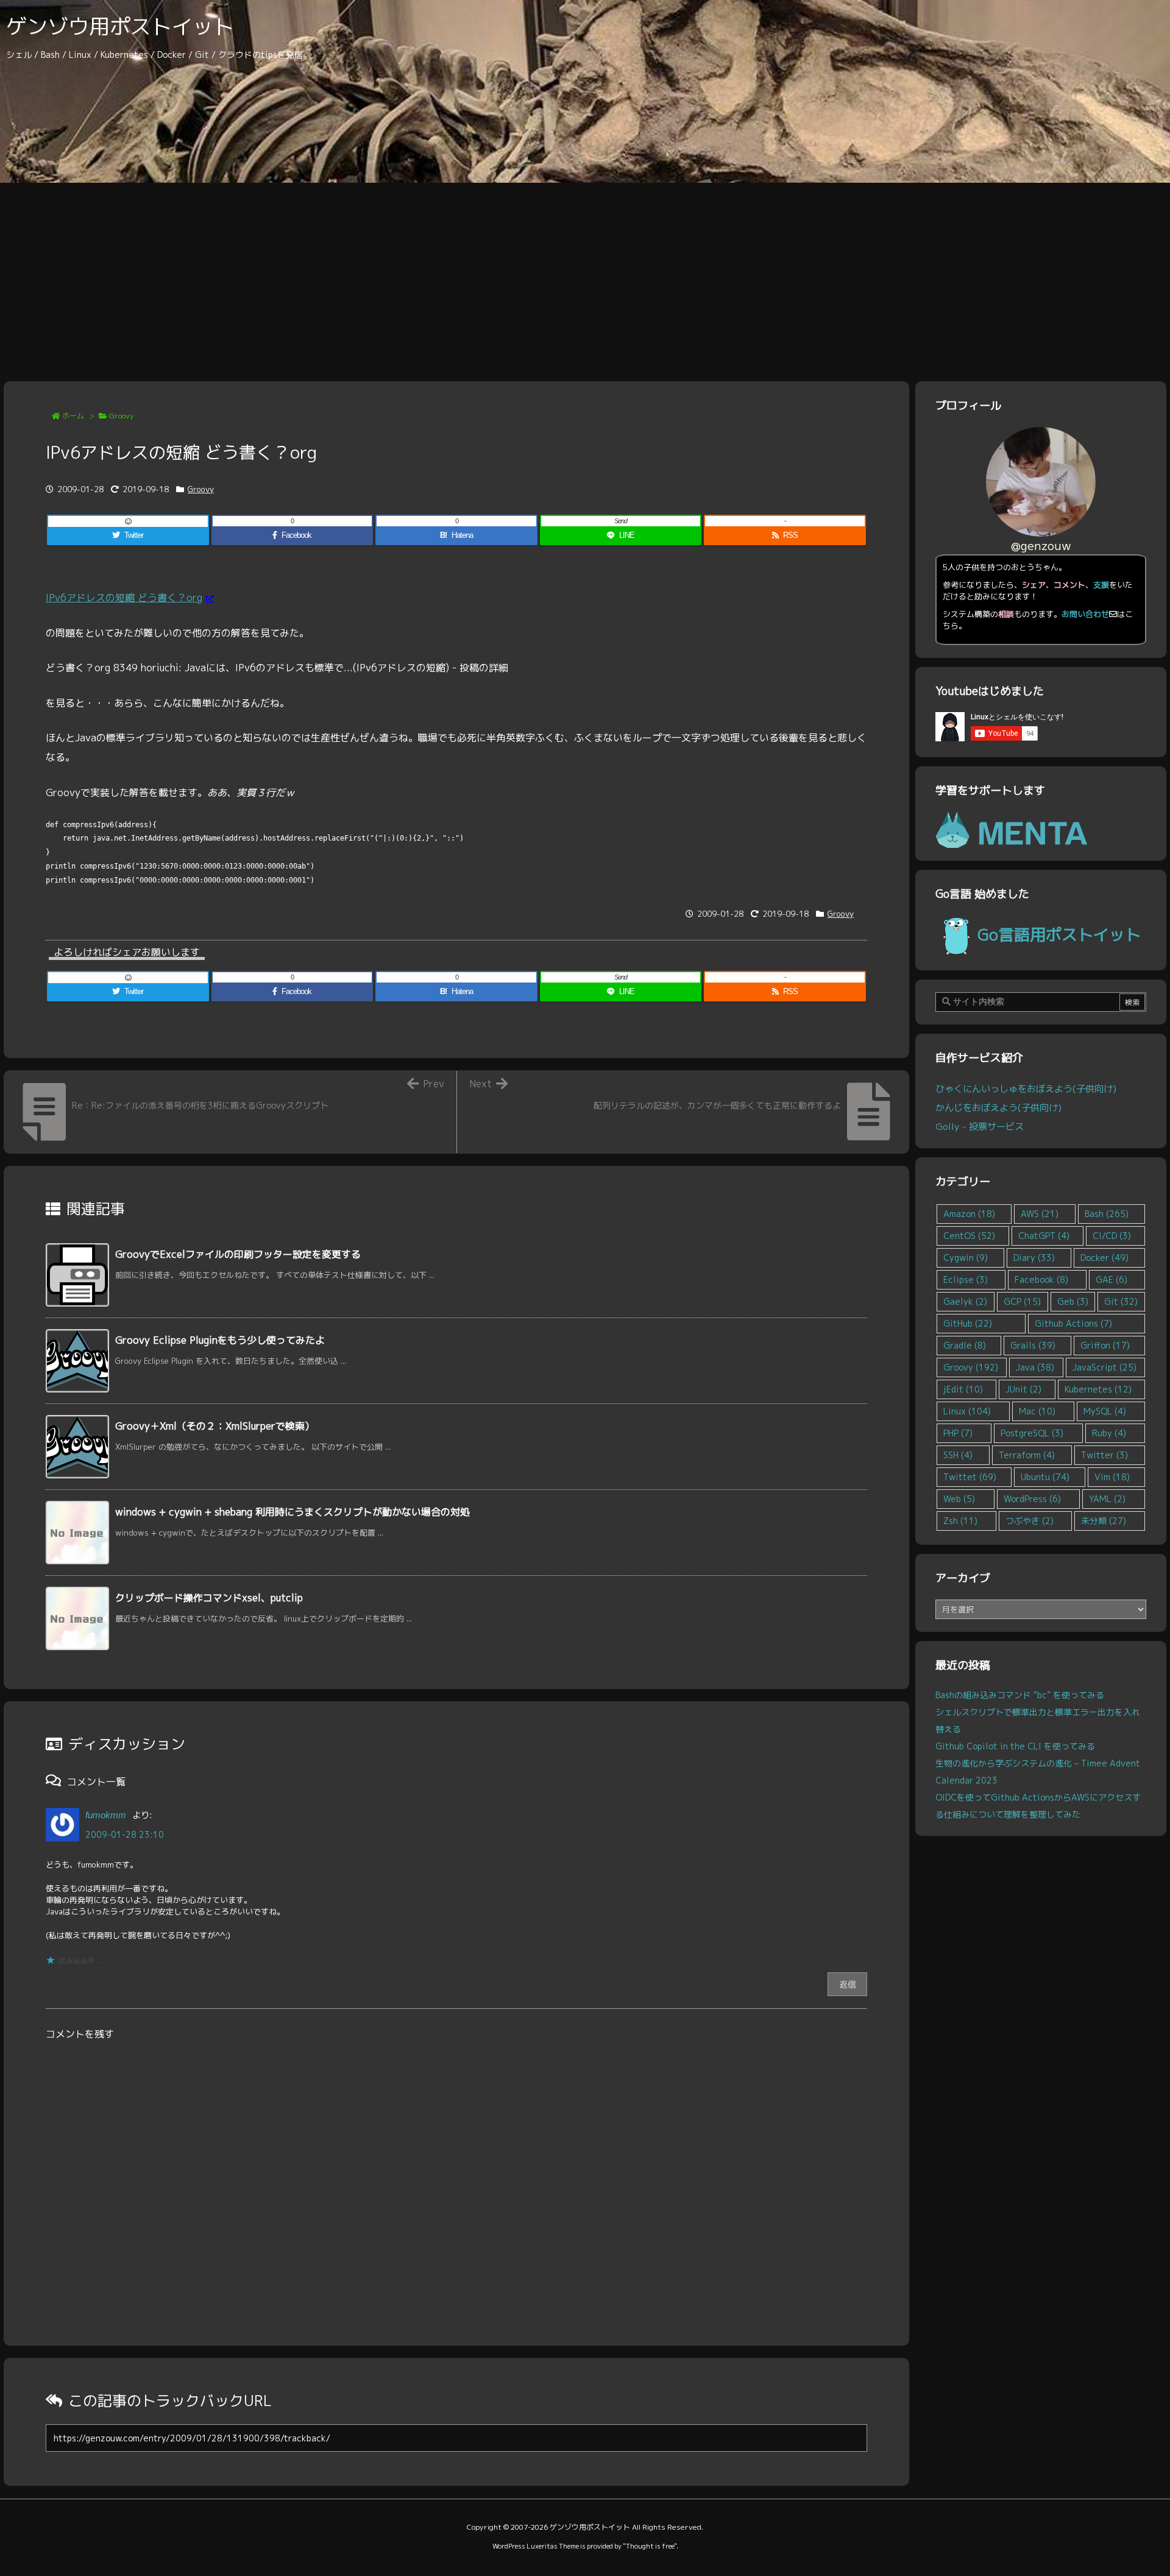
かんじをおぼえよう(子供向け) (998, 1107)
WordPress (1032, 1499)
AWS (1040, 1214)
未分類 (1104, 1521)
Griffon (1105, 1345)
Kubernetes (1098, 1389)
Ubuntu (1045, 1477)
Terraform (1027, 1455)
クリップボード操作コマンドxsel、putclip (209, 1598)
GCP (1022, 1301)
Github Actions (1073, 1323)
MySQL (1105, 1411)
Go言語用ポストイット (1059, 934)
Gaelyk (965, 1301)
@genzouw (1041, 545)
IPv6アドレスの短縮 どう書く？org (124, 598)
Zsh (960, 1521)
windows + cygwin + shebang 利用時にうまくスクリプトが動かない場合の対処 (292, 1512)
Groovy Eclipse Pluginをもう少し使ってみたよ (220, 1340)
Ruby (1109, 1433)
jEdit (963, 1389)
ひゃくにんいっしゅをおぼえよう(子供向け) (1026, 1089)
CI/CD (1112, 1236)
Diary (1034, 1258)
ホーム (73, 416)
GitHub (968, 1323)
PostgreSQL (1032, 1433)
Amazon (969, 1214)
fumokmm (106, 1815)
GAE (1111, 1279)
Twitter (1104, 1455)
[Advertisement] (585, 274)
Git (1121, 1301)
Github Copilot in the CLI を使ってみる (1015, 1746)
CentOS (969, 1236)
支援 (1101, 585)
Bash (1107, 1214)
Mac (1037, 1411)
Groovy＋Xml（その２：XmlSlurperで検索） (215, 1426)
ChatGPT (1044, 1236)
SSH (958, 1455)
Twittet (970, 1477)
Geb (1073, 1301)
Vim (1112, 1477)
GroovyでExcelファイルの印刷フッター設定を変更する (238, 1254)
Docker (1104, 1258)
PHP (958, 1433)
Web (959, 1499)
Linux (967, 1411)
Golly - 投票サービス (980, 1126)
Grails (1033, 1345)
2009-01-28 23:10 (125, 1834)
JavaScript (1104, 1367)
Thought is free (650, 2546)
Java (1035, 1367)
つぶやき (1030, 1521)
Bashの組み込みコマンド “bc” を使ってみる (1020, 1695)
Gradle (965, 1345)
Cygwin (966, 1258)
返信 (848, 1984)
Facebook (1041, 1279)
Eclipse (966, 1279)
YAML (1107, 1499)
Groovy (122, 416)
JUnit (1023, 1389)
